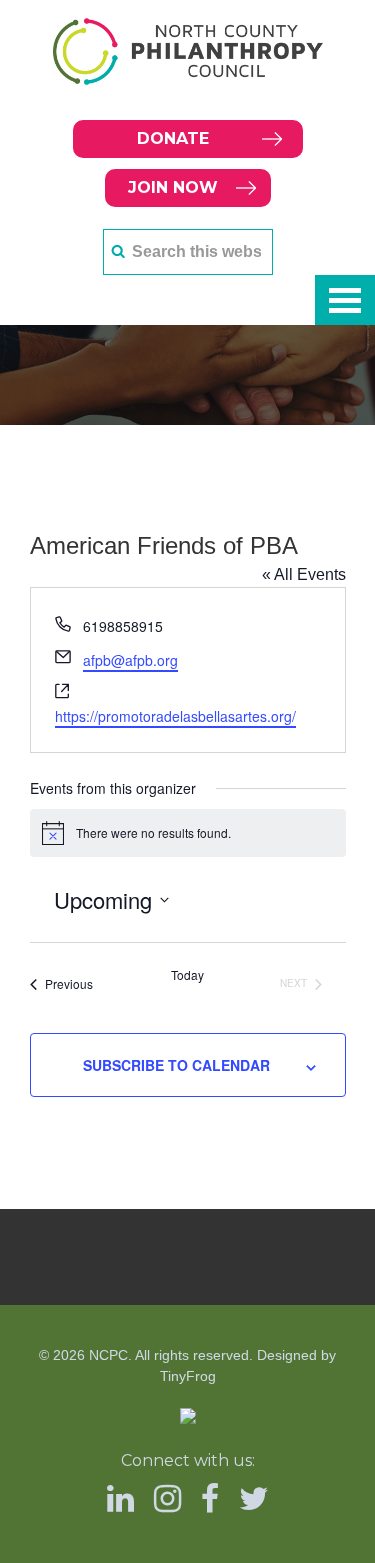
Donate (173, 138)
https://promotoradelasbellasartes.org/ (175, 716)
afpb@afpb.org (130, 660)
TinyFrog (188, 1376)
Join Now (173, 187)
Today (187, 975)
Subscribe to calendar (176, 1065)
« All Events (304, 574)
